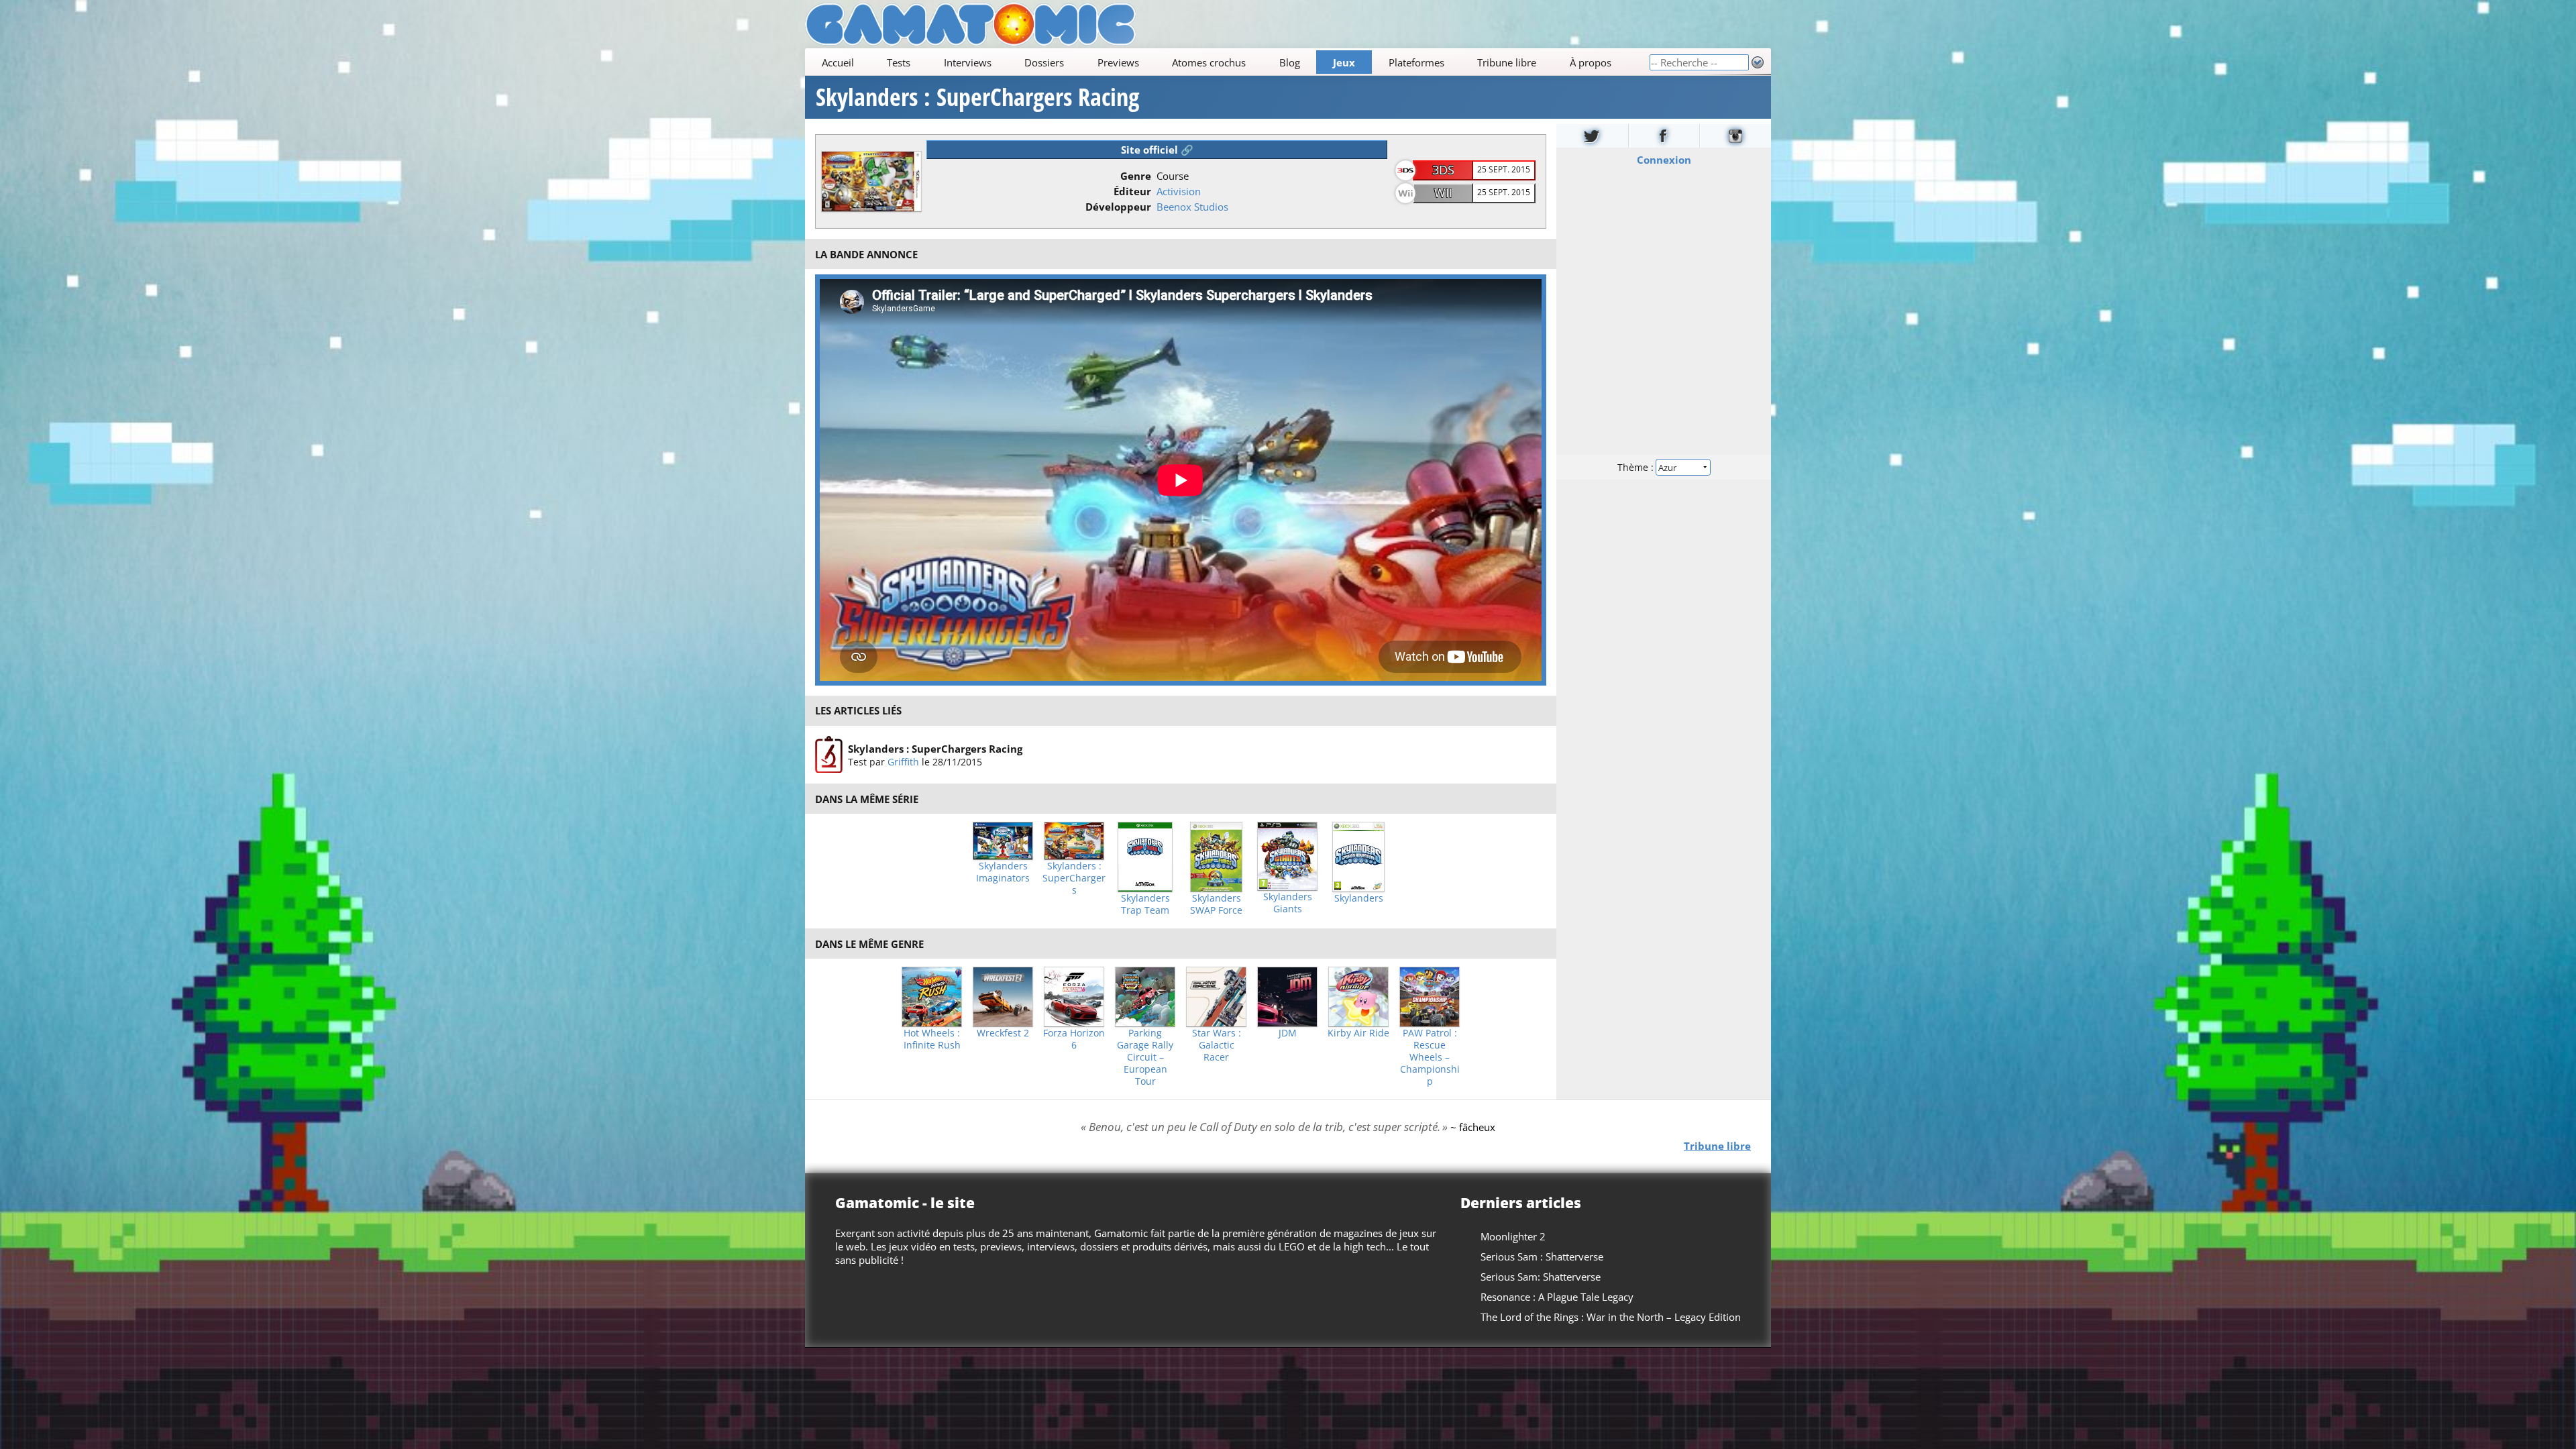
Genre (1136, 176)
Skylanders (1359, 898)
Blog (1290, 62)
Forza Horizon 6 (1074, 1039)
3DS (1443, 170)
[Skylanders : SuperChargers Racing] (829, 755)
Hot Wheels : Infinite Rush (932, 1039)
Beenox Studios (1192, 207)
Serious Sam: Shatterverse (1541, 1277)
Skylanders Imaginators (1003, 872)
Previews (1118, 62)
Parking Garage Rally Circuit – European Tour (1145, 1057)
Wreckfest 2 (1003, 1033)
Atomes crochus (1209, 62)
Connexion (1664, 160)
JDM (1288, 1033)
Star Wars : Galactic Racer (1217, 1045)
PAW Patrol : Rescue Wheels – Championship (1430, 1057)
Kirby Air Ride (1358, 1033)
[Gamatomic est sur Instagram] (1735, 136)
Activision (1179, 191)
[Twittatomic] (1592, 136)
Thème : (1637, 467)
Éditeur (1132, 191)
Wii (1443, 193)
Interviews (968, 62)
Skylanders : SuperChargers (1074, 878)
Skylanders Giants (1288, 903)
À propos (1591, 62)
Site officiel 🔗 (1157, 150)
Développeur (1118, 207)
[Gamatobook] (1664, 136)
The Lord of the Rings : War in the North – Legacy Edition (1611, 1317)
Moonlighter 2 (1513, 1236)
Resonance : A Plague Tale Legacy (1557, 1297)
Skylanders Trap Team (1145, 904)
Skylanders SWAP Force (1216, 904)
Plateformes (1416, 62)
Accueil (838, 62)
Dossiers (1044, 62)
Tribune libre (1507, 62)
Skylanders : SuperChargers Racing (977, 97)
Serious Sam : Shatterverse (1542, 1256)
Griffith (903, 762)
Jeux (1344, 62)
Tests (899, 62)
